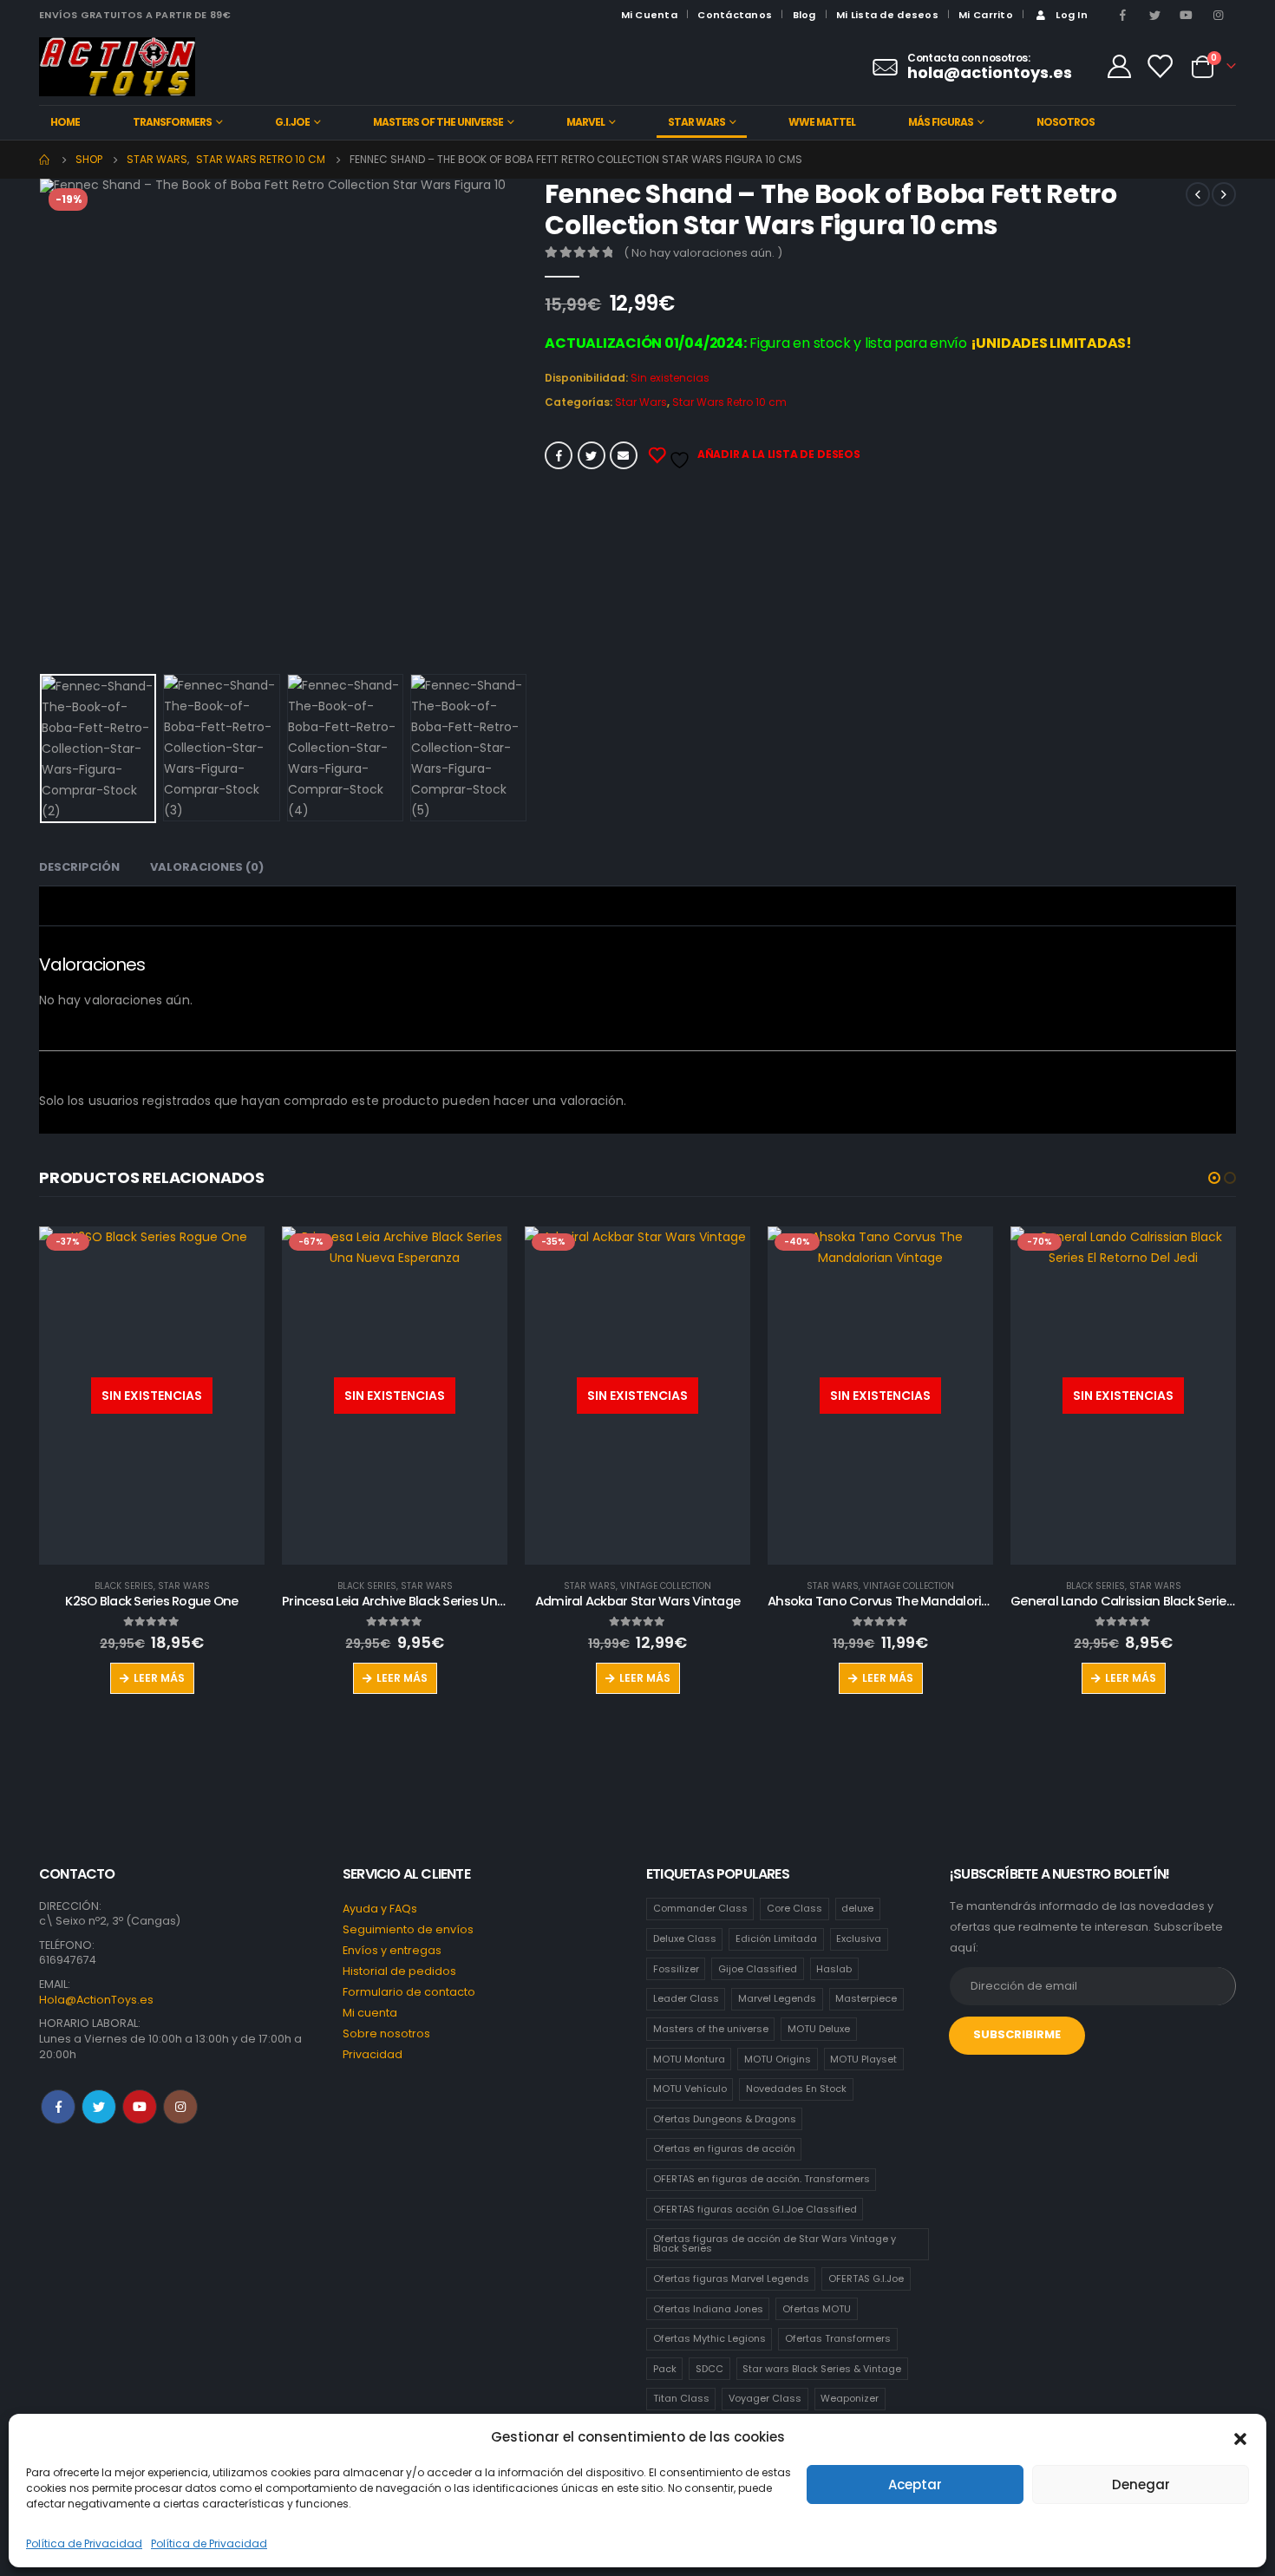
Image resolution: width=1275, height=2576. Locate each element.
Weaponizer (850, 2398)
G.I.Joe (292, 122)
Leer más (159, 1678)
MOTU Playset (863, 2059)
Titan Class (681, 2398)
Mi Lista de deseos (887, 15)
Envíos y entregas (392, 1950)
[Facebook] (1123, 15)
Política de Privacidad (84, 2543)
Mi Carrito (986, 15)
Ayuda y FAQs (380, 1909)
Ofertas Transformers (838, 2338)
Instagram (180, 2107)
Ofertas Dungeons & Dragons (725, 2119)
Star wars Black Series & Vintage (822, 2369)
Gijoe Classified (758, 1969)
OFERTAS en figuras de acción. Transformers (762, 2179)
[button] (1240, 2437)
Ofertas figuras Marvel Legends (731, 2279)
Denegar (1141, 2484)
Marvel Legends (777, 1998)
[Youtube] (1187, 15)
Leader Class (686, 1998)
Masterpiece (866, 1998)
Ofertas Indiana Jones (708, 2309)
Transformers (172, 122)
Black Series (124, 1586)
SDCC (709, 2369)
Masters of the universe (711, 2029)
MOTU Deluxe (819, 2029)
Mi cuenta (370, 2013)
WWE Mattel (822, 122)
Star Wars (696, 122)
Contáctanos (735, 15)
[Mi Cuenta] (1119, 66)
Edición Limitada (776, 1939)
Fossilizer (676, 1969)
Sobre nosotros (386, 2033)
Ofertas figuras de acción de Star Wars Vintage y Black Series (775, 2243)
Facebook (559, 455)
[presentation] (43, 422)
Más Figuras (941, 122)
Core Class (794, 1908)
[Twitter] (1155, 15)
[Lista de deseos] (1160, 66)
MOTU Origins (778, 2059)
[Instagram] (1219, 15)
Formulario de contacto (409, 1992)
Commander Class (700, 1908)
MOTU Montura (689, 2059)
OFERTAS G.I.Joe (866, 2279)
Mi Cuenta (649, 15)
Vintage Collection (666, 1586)
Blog (804, 15)
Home (65, 122)
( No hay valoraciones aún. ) (703, 253)
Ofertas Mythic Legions (709, 2338)
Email (624, 455)
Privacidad (373, 2054)
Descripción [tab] (79, 867)
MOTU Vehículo (690, 2089)
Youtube (140, 2107)
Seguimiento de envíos (408, 1929)
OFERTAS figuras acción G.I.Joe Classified (755, 2209)
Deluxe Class (685, 1939)
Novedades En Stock (796, 2089)
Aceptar (915, 2484)
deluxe (857, 1908)
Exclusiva (859, 1939)
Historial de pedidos (399, 1971)
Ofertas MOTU (817, 2309)
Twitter (592, 455)
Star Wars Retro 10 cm (729, 402)
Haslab (834, 1969)
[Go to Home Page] (45, 160)
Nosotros (1066, 122)
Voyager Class (765, 2398)
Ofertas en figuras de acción (724, 2148)
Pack (665, 2369)
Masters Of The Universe (438, 122)
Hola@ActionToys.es (96, 2000)
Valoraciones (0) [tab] (207, 867)
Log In (1072, 15)
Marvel (585, 122)
